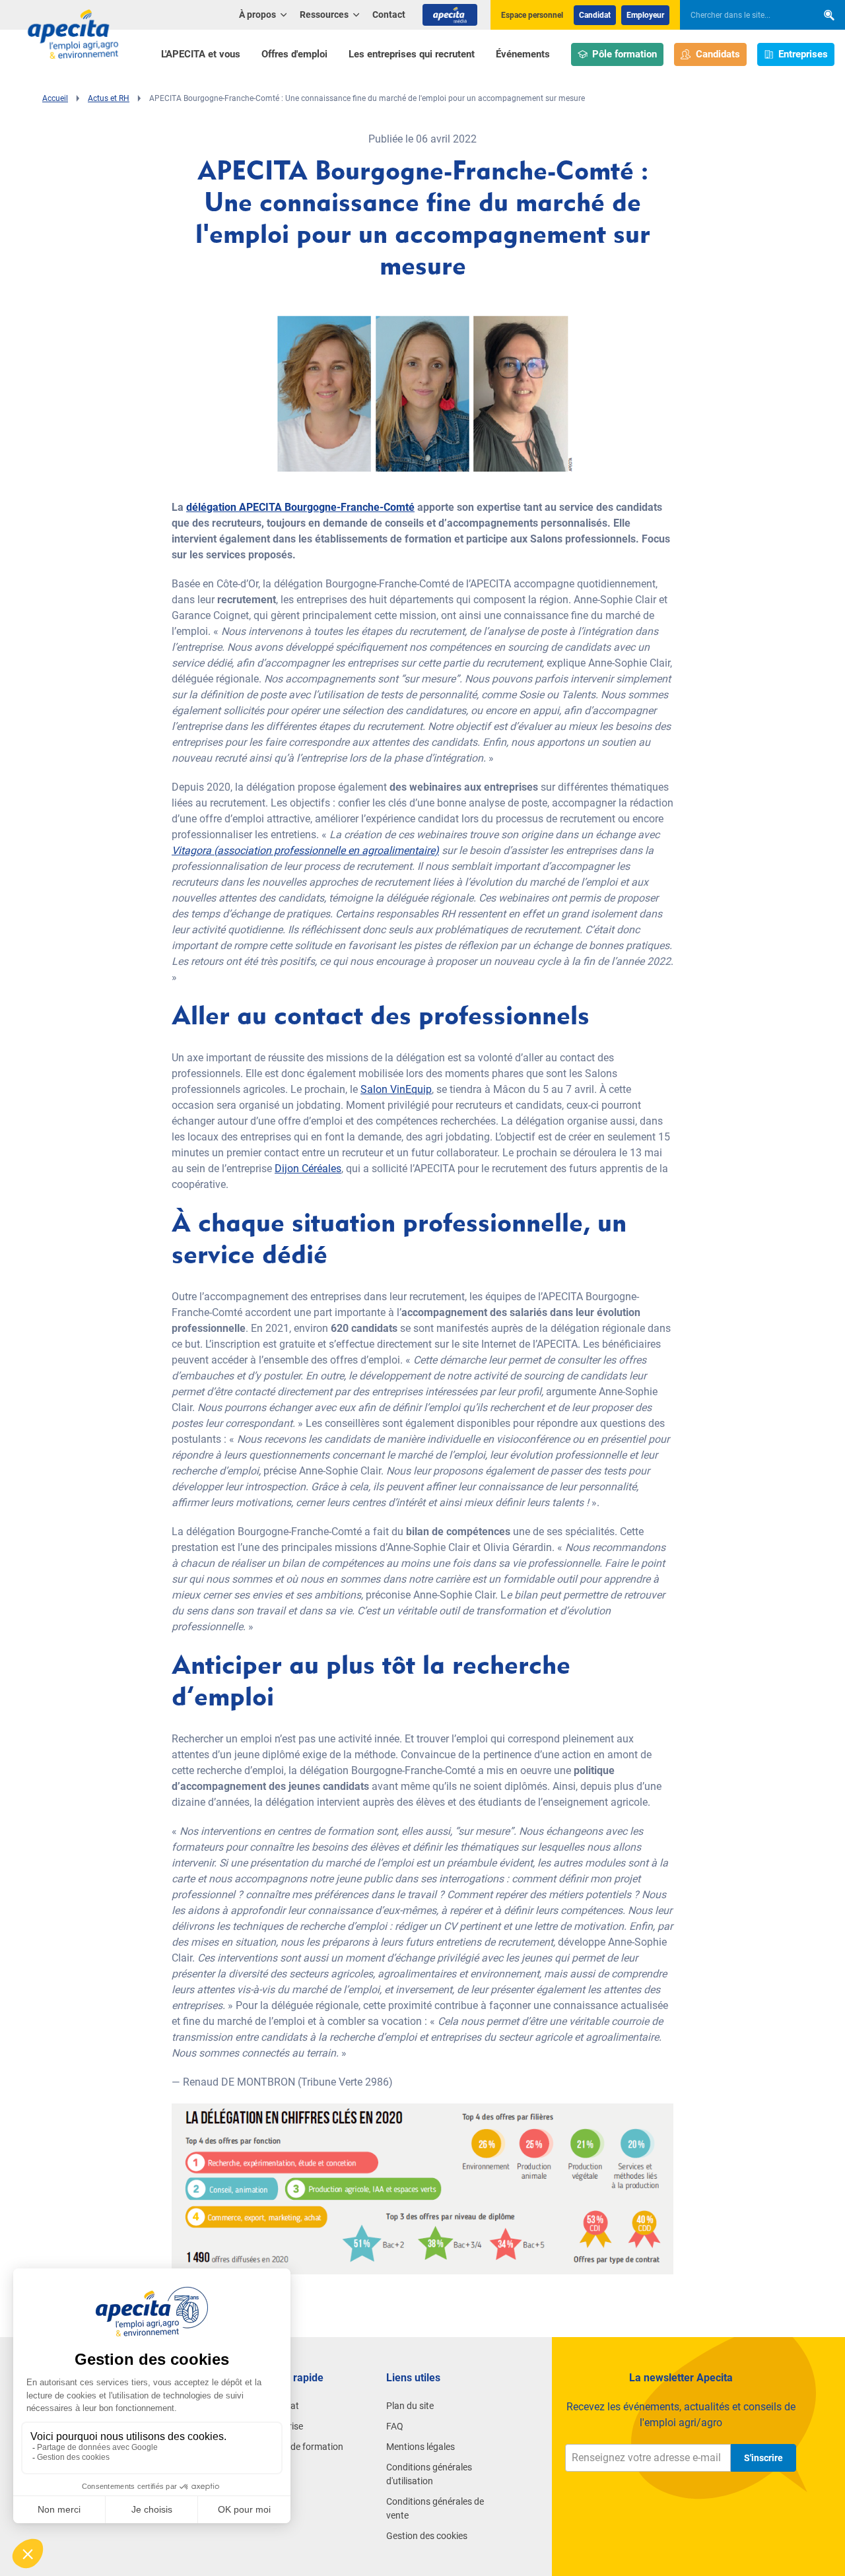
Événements (523, 54)
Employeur (645, 15)
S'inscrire (763, 2458)
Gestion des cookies (427, 2536)
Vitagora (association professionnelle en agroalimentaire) (305, 850)
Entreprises (803, 54)
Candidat (595, 15)
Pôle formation (625, 54)
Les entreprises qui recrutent (412, 54)
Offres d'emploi (294, 54)
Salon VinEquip (396, 1089)
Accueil (55, 98)
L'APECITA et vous (201, 54)
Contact (389, 15)
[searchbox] (742, 15)
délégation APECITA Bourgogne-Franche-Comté (300, 507)
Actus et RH (109, 98)
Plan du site (410, 2406)
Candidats (718, 54)
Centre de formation (302, 2447)
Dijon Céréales (308, 1169)
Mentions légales (421, 2447)
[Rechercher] (829, 15)
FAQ (395, 2426)
